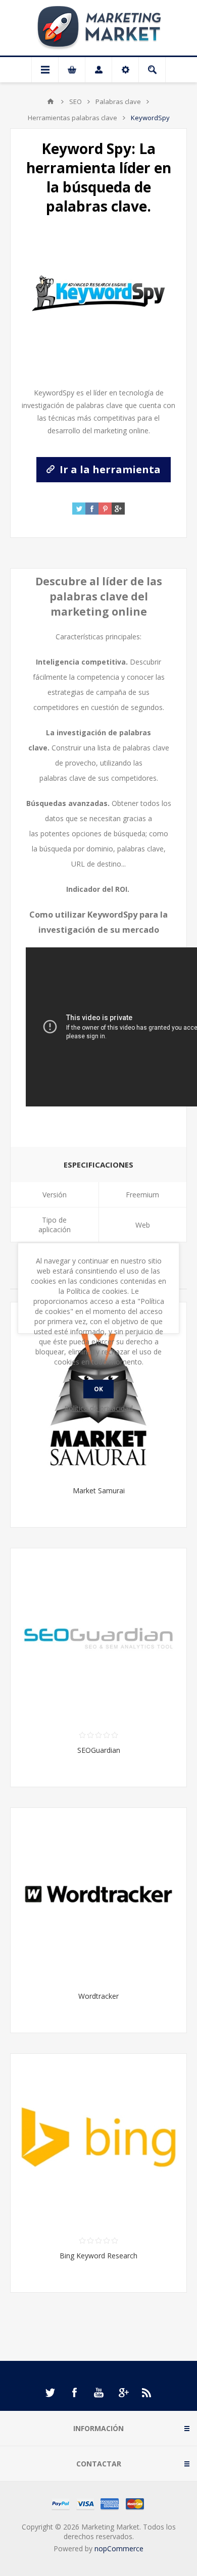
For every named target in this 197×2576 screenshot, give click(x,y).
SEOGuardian (99, 1750)
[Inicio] (51, 102)
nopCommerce (119, 2548)
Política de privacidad (98, 1408)
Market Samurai (99, 1491)
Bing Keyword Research (98, 2256)
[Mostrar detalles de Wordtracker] (98, 1896)
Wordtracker (98, 1996)
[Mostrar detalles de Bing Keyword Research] (98, 2142)
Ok (98, 1389)
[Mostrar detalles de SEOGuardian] (98, 1636)
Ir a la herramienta (109, 469)
